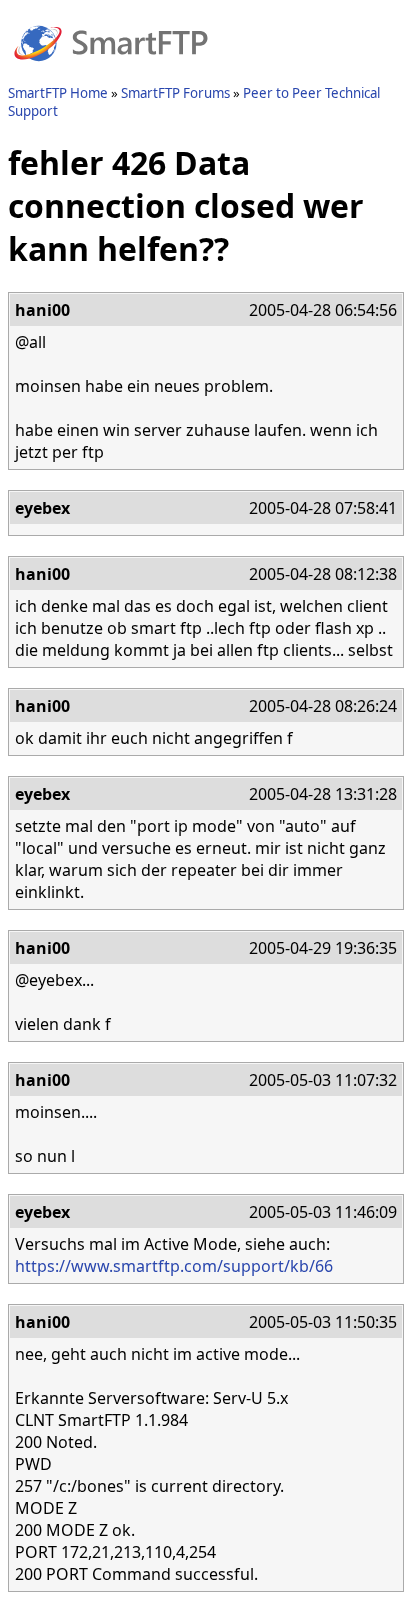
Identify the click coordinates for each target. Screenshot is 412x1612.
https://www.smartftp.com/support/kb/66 (174, 1266)
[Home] (111, 73)
